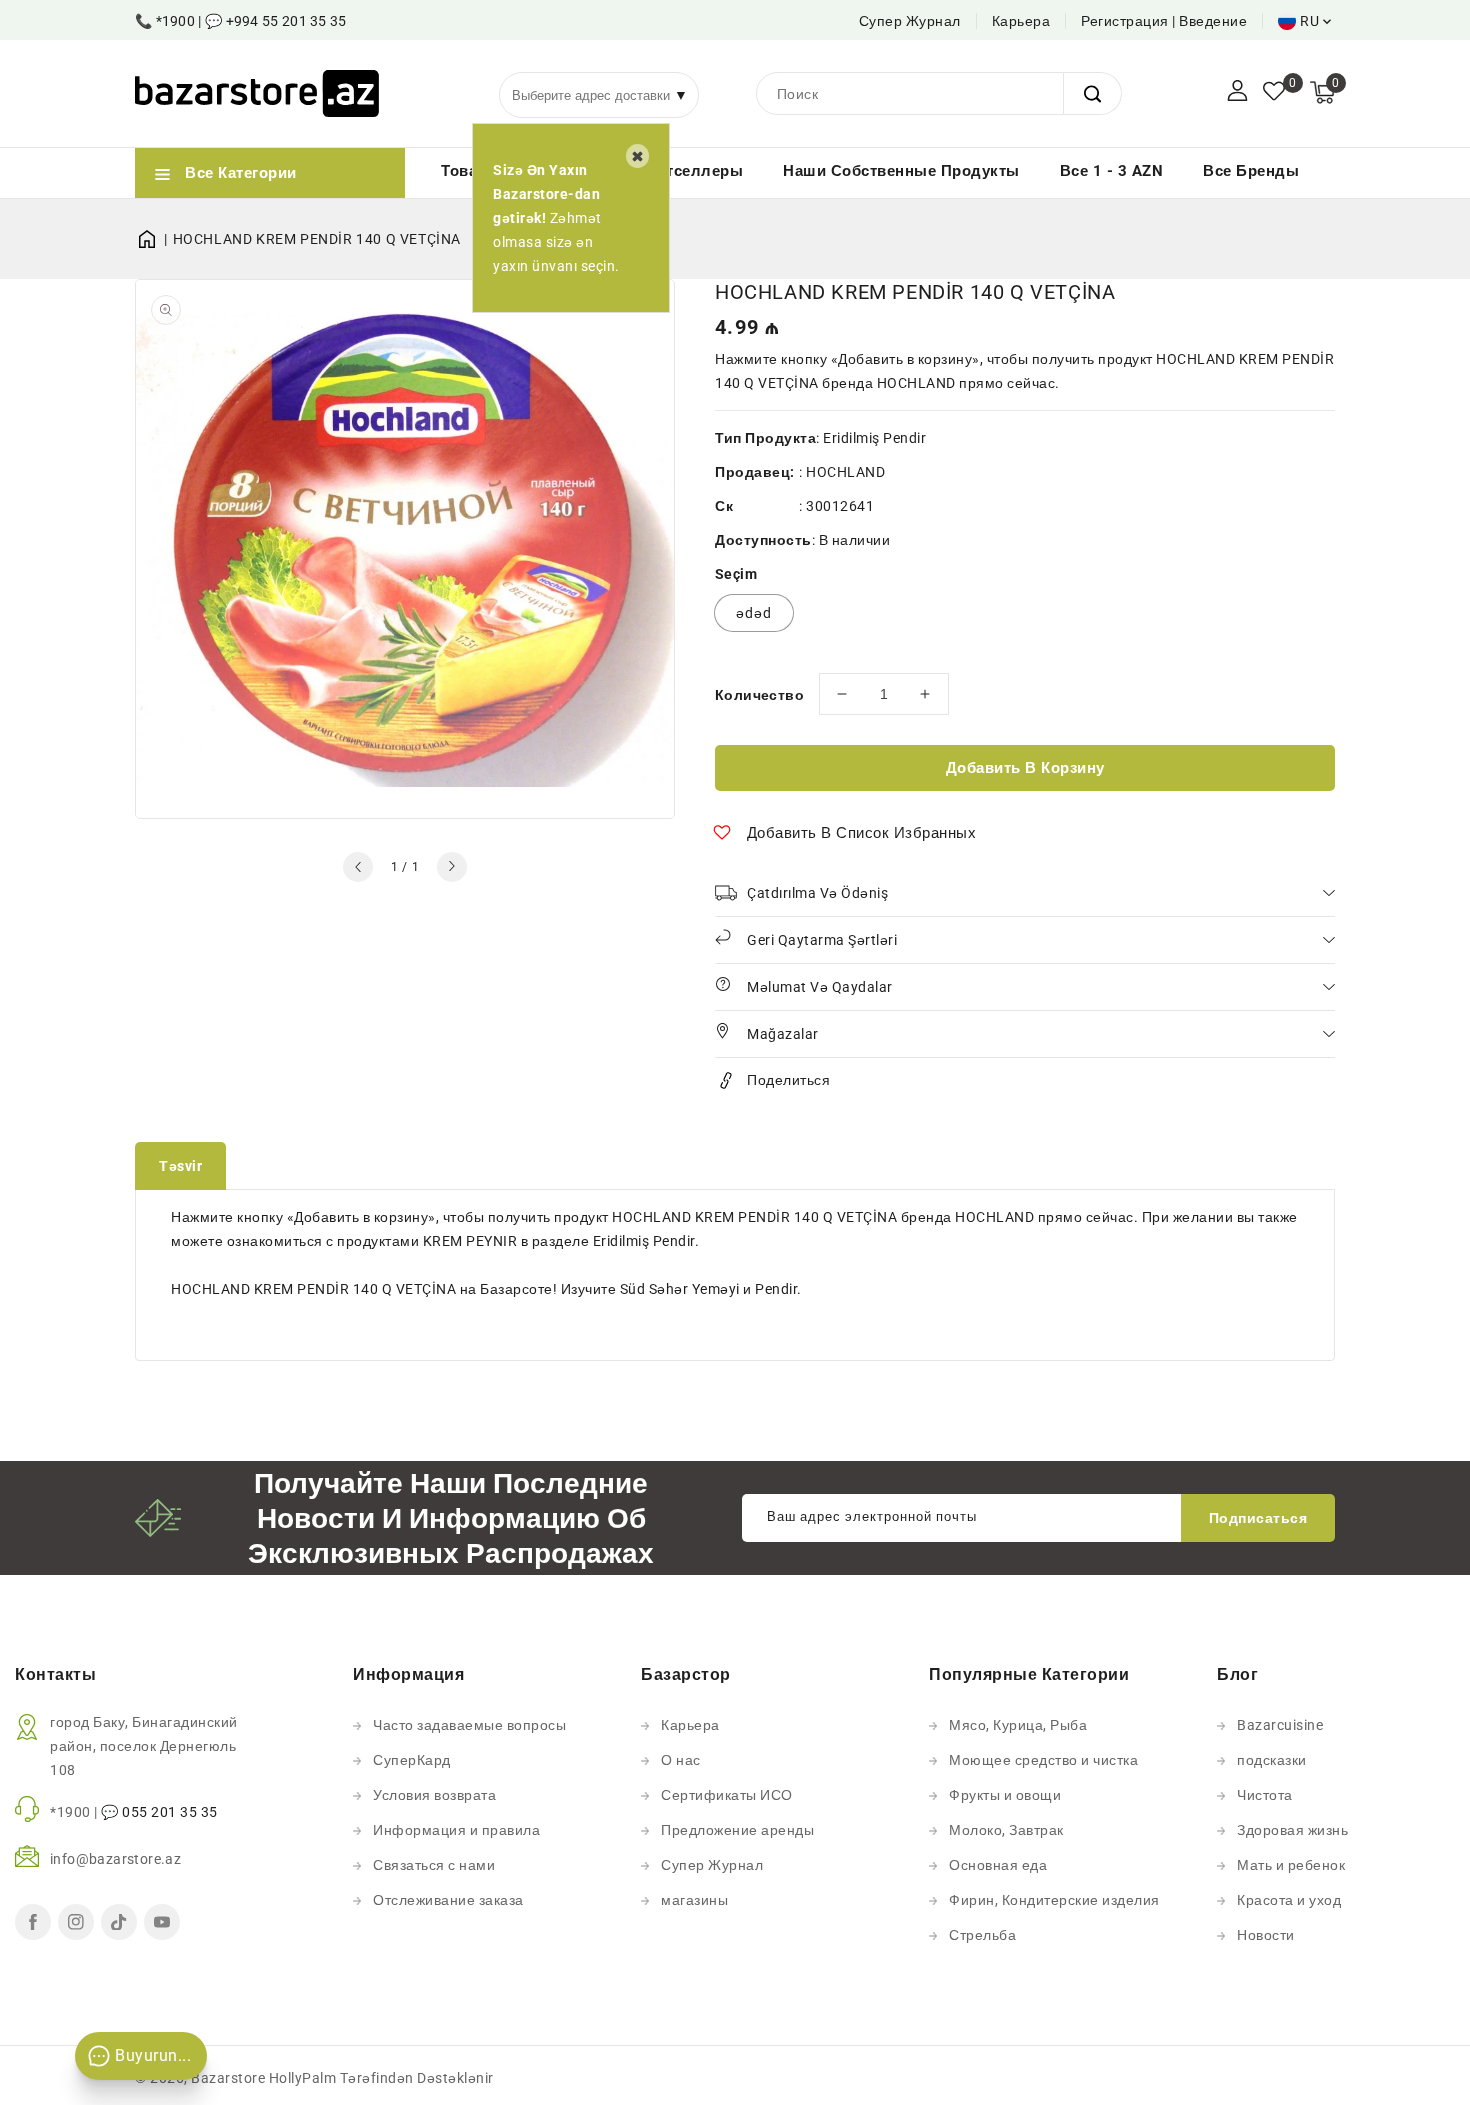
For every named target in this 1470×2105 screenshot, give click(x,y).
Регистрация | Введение (1164, 21)
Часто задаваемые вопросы (469, 1725)
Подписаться (1258, 1518)
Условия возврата (434, 1795)
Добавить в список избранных (862, 833)
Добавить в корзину (1025, 768)
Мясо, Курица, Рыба (1018, 1725)
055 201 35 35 (170, 1812)
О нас (681, 1760)
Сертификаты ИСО (727, 1795)
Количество (759, 695)
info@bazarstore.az (115, 1859)
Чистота (1265, 1795)
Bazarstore (228, 2078)
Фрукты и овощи (1005, 1795)
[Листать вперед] (452, 867)
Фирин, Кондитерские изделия (1054, 1900)
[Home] (154, 239)
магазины (694, 1900)
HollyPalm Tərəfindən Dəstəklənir (381, 2078)
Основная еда (998, 1865)
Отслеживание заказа (448, 1900)
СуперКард (412, 1760)
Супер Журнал (910, 21)
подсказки (1272, 1760)
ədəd (754, 613)
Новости (1266, 1935)
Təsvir (180, 1166)
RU (1309, 21)
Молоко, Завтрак (1006, 1830)
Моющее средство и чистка (1043, 1760)
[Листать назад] (358, 867)
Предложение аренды (737, 1830)
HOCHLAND (845, 472)
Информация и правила (456, 1830)
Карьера (1021, 21)
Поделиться (788, 1080)
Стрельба (982, 1935)
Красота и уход (1289, 1900)
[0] (1274, 93)
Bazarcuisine (1280, 1725)
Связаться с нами (434, 1865)
